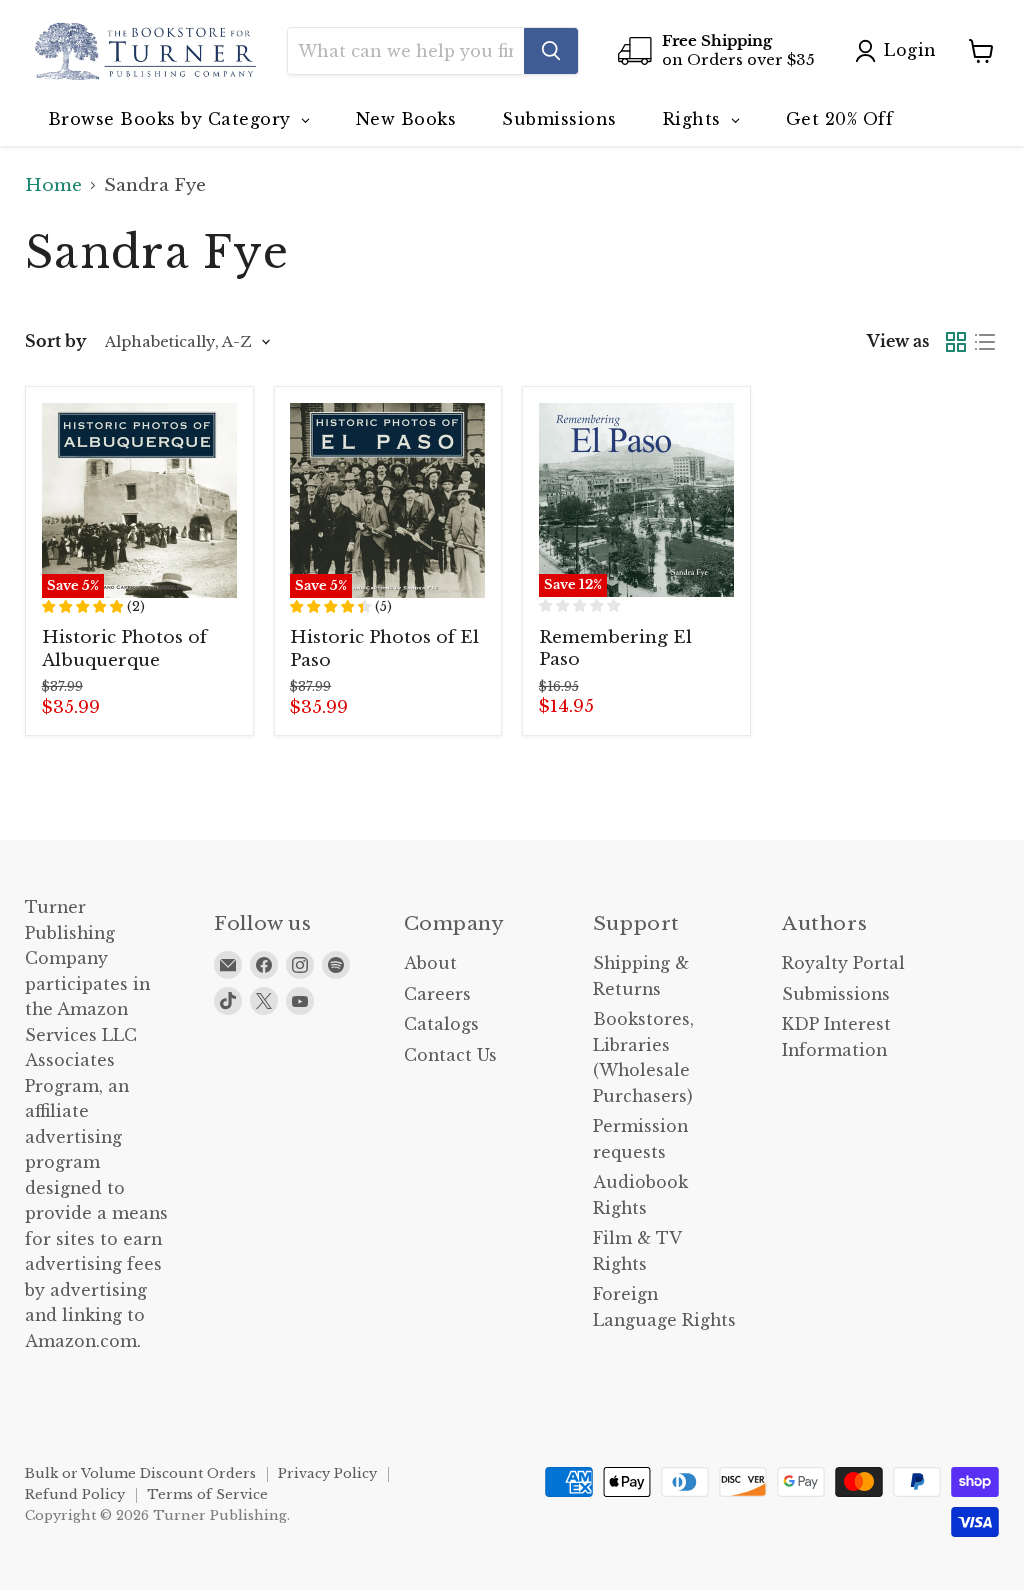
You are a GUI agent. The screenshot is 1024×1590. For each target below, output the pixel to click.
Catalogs (441, 1024)
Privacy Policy (327, 1473)
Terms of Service (207, 1494)
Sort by (55, 342)
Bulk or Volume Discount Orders (140, 1473)
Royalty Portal (843, 963)
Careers (437, 994)
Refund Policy (75, 1494)
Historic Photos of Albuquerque (124, 648)
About (430, 963)
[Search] (551, 51)
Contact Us (450, 1055)
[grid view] (956, 342)
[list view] (985, 342)
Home (53, 186)
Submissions (836, 994)
